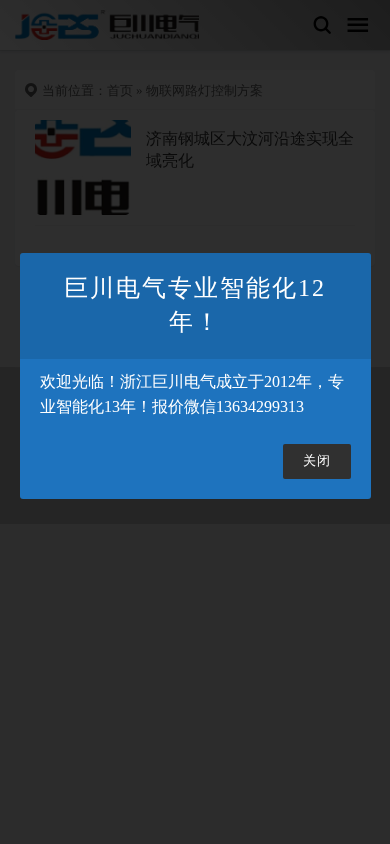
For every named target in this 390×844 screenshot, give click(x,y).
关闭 (317, 461)
